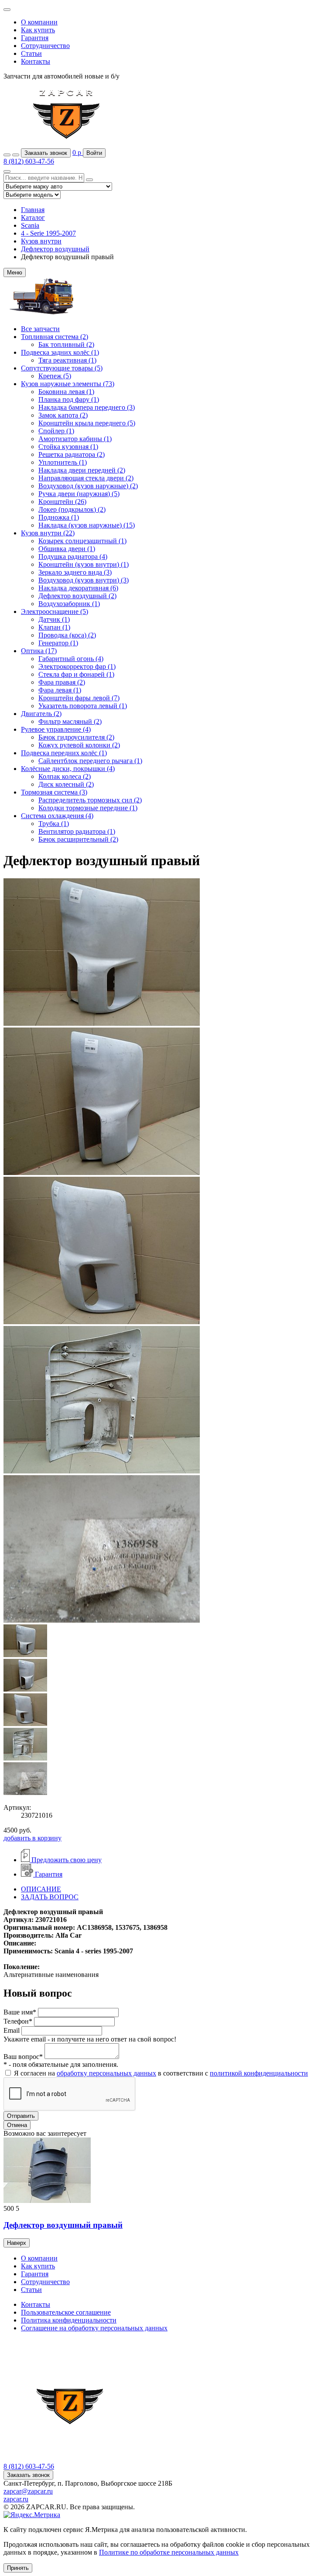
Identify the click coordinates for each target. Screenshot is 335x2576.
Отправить (21, 2116)
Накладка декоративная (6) (78, 588)
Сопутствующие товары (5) (62, 368)
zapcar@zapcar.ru (28, 2491)
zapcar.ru (16, 2499)
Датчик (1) (54, 619)
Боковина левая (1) (66, 392)
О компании (39, 22)
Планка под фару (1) (69, 399)
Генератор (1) (58, 643)
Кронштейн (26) (62, 502)
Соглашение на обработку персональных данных (94, 2328)
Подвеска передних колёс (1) (64, 753)
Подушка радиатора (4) (73, 557)
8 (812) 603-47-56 (29, 161)
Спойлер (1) (56, 431)
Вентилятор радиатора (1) (77, 831)
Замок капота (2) (63, 415)
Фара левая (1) (60, 690)
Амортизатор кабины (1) (75, 439)
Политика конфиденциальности (69, 2320)
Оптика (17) (39, 651)
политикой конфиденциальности (259, 2073)
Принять (18, 2568)
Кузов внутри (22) (48, 533)
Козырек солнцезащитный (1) (82, 541)
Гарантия (35, 38)
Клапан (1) (54, 627)
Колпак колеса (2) (65, 776)
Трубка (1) (54, 824)
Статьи (31, 53)
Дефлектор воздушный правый (63, 2225)
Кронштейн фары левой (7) (79, 698)
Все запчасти (40, 329)
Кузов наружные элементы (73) (68, 384)
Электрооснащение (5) (55, 611)
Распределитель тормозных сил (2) (90, 800)
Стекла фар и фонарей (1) (76, 674)
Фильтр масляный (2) (70, 721)
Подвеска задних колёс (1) (60, 352)
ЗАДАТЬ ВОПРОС (50, 1897)
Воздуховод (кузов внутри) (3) (84, 580)
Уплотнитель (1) (63, 462)
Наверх (17, 2243)
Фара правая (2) (62, 682)
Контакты (36, 61)
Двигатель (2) (41, 714)
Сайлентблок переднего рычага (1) (90, 761)
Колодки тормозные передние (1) (88, 808)
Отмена (17, 2125)
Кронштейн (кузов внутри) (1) (84, 564)
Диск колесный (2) (66, 784)
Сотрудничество (45, 46)
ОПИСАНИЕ (41, 1889)
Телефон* (18, 2021)
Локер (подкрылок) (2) (72, 509)
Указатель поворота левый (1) (83, 706)
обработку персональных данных (106, 2073)
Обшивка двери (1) (67, 549)
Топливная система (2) (55, 337)
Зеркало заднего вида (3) (75, 572)
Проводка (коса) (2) (67, 635)
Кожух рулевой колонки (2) (79, 745)
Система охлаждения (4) (57, 816)
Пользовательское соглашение (66, 2312)
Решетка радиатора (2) (72, 454)
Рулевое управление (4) (56, 729)
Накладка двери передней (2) (82, 470)
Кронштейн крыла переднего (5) (87, 423)
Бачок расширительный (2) (78, 839)
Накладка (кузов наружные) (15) (87, 525)
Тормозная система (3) (54, 792)
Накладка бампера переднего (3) (87, 407)
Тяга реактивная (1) (67, 360)
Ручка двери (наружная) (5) (79, 494)
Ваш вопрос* (23, 2057)
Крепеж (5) (55, 376)
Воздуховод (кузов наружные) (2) (88, 486)
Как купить (38, 30)
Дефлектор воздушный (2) (77, 596)
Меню (15, 272)
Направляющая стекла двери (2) (86, 478)
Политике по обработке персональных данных (169, 2552)
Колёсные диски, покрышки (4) (68, 769)
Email (12, 2030)
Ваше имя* (20, 2012)
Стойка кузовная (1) (68, 447)
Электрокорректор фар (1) (77, 666)
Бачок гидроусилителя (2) (76, 737)
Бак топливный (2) (66, 344)
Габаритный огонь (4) (71, 659)
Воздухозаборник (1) (69, 604)
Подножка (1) (59, 517)
